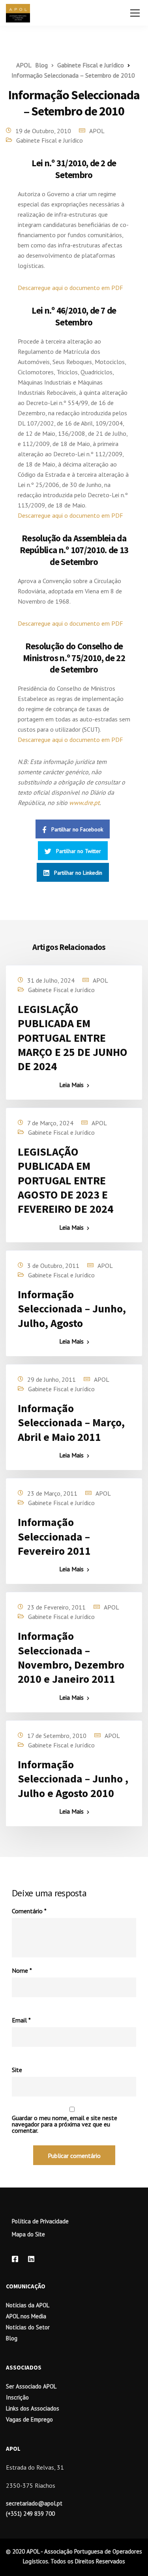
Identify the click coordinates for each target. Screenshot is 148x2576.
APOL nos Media (26, 2316)
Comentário (29, 1911)
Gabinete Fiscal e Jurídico (50, 140)
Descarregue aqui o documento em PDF (70, 288)
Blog (12, 2338)
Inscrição (17, 2397)
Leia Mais (71, 1085)
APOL (97, 131)
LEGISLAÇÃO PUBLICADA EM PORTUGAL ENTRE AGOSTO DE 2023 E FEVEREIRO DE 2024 (66, 1180)
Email (21, 2020)
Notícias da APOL (28, 2305)
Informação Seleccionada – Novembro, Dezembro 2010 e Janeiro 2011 (71, 1657)
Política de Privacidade (40, 2221)
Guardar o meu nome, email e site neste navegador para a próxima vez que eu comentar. (65, 2124)
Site (17, 2070)
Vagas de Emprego (29, 2419)
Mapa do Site (28, 2234)
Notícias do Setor (28, 2327)
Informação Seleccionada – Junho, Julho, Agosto (72, 1309)
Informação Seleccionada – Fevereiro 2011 (54, 1536)
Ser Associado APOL (31, 2386)
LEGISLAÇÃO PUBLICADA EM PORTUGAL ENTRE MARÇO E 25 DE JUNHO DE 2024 (73, 1038)
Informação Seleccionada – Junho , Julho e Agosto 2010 (73, 1779)
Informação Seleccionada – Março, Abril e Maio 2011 (71, 1423)
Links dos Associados (33, 2408)
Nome (22, 1970)
